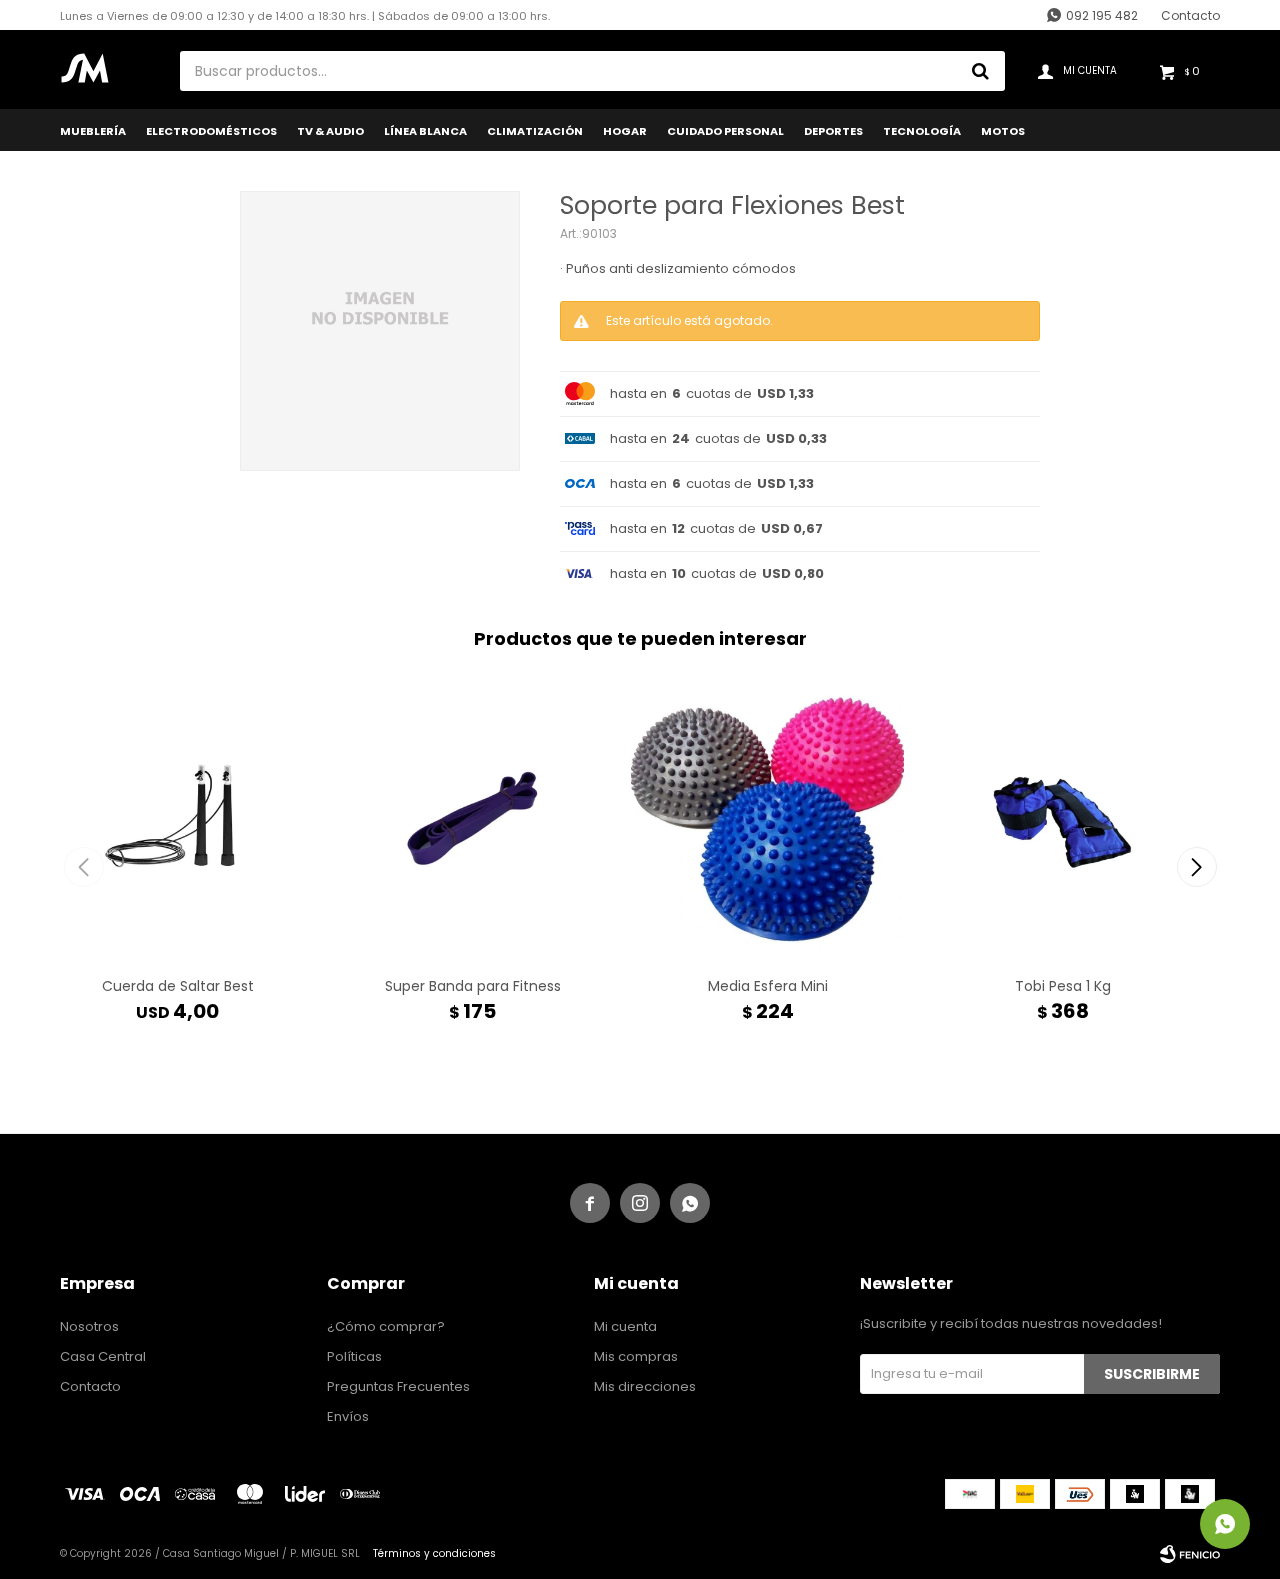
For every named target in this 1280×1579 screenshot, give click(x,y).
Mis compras (636, 1356)
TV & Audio (330, 131)
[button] (1196, 867)
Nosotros (89, 1326)
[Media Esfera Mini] (767, 818)
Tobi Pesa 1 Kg (1063, 986)
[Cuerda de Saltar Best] (177, 818)
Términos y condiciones (434, 1553)
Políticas (354, 1356)
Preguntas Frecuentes (398, 1386)
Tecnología (922, 131)
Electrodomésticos (211, 131)
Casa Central (103, 1356)
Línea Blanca (425, 131)
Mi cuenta (625, 1326)
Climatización (535, 131)
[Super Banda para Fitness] (472, 818)
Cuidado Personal (725, 131)
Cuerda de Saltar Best (178, 986)
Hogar (625, 131)
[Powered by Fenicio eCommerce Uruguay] (1190, 1554)
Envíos (348, 1416)
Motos (1003, 131)
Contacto (1190, 15)
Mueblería (93, 131)
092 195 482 (1102, 15)
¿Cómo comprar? (386, 1326)
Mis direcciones (645, 1386)
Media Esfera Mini (768, 986)
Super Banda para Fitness (473, 986)
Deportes (833, 131)
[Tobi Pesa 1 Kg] (1062, 818)
